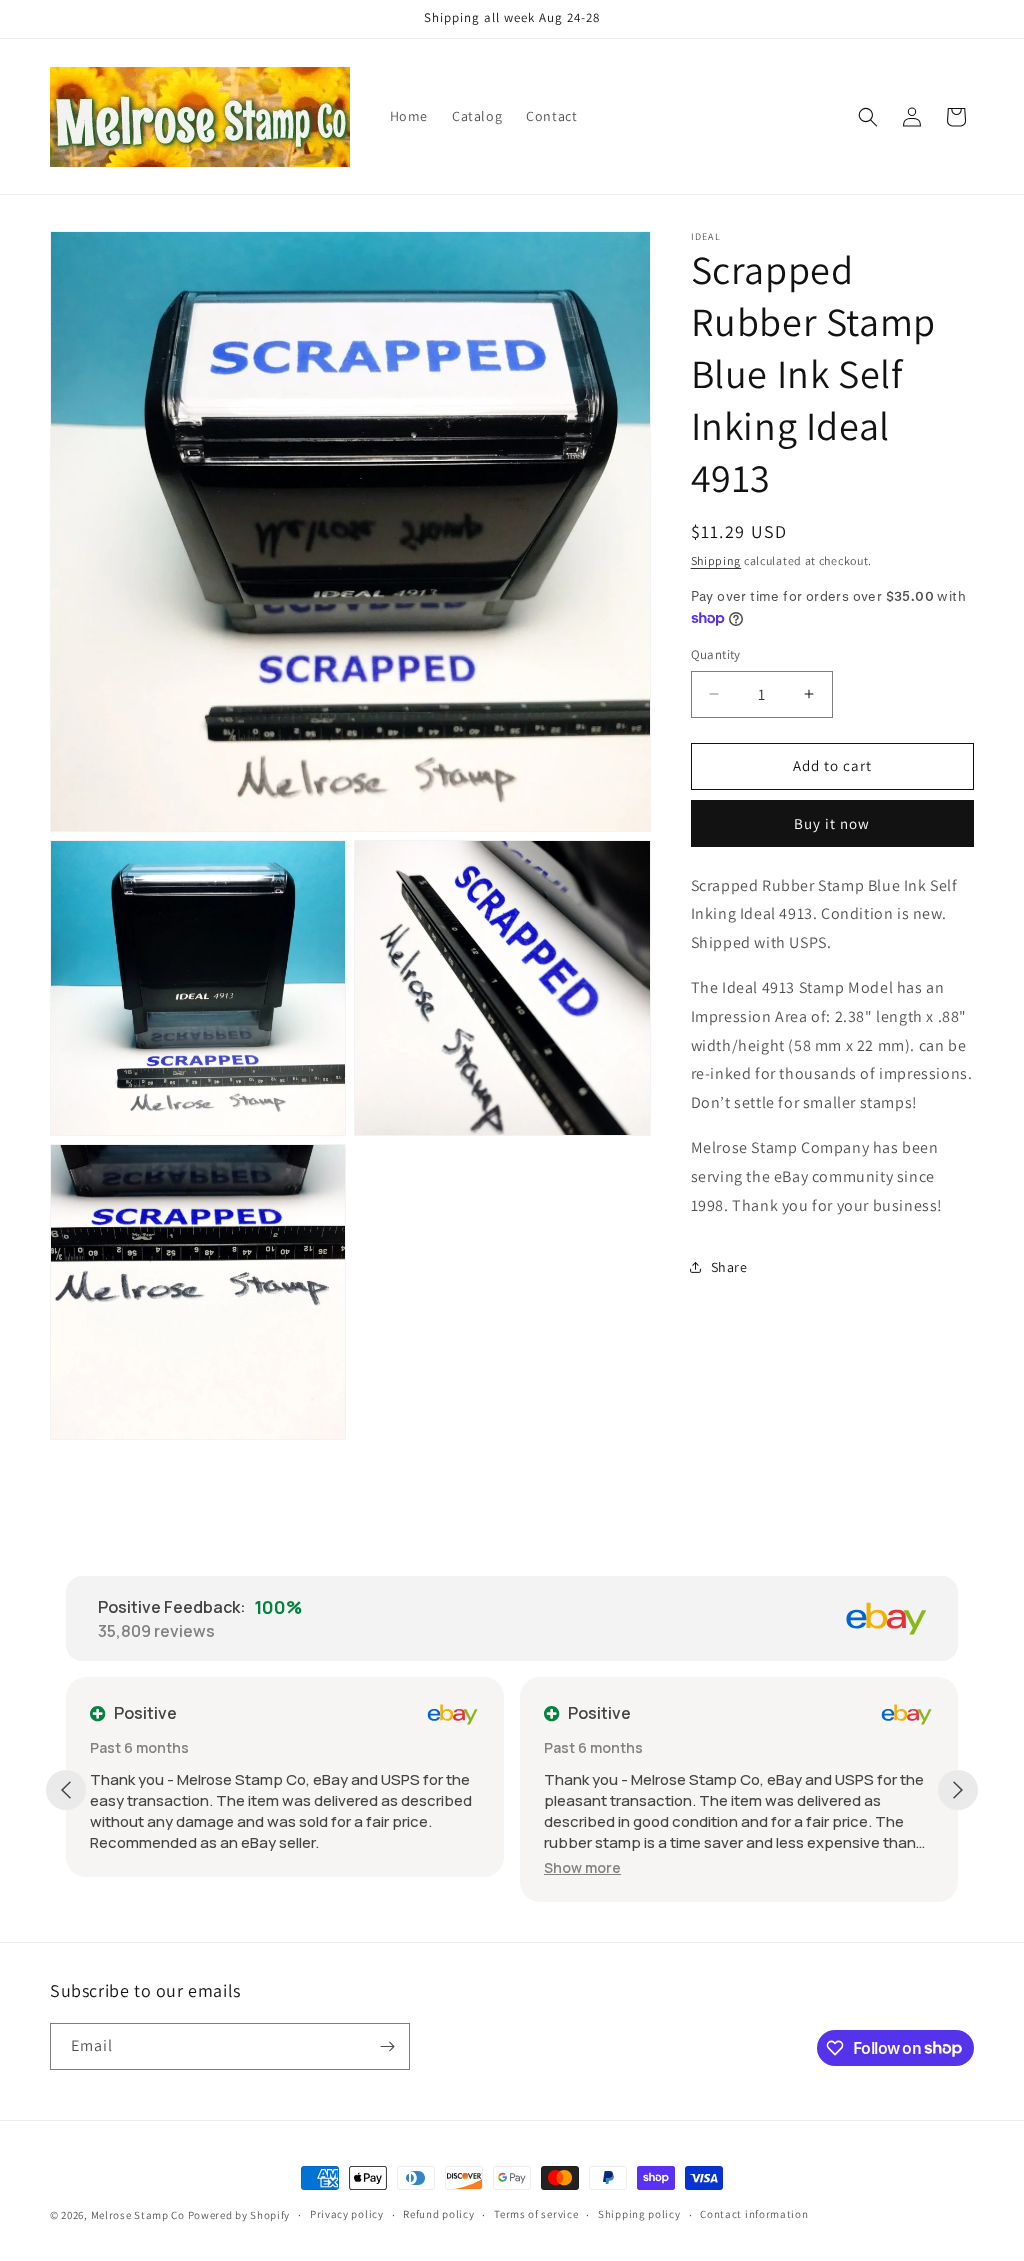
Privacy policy (347, 2214)
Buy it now (832, 823)
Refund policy (438, 2214)
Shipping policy (639, 2214)
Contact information (754, 2214)
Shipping (716, 560)
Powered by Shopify (239, 2215)
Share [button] (729, 1267)
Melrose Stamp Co (138, 2215)
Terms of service (536, 2214)
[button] (868, 117)
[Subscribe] (387, 2046)
